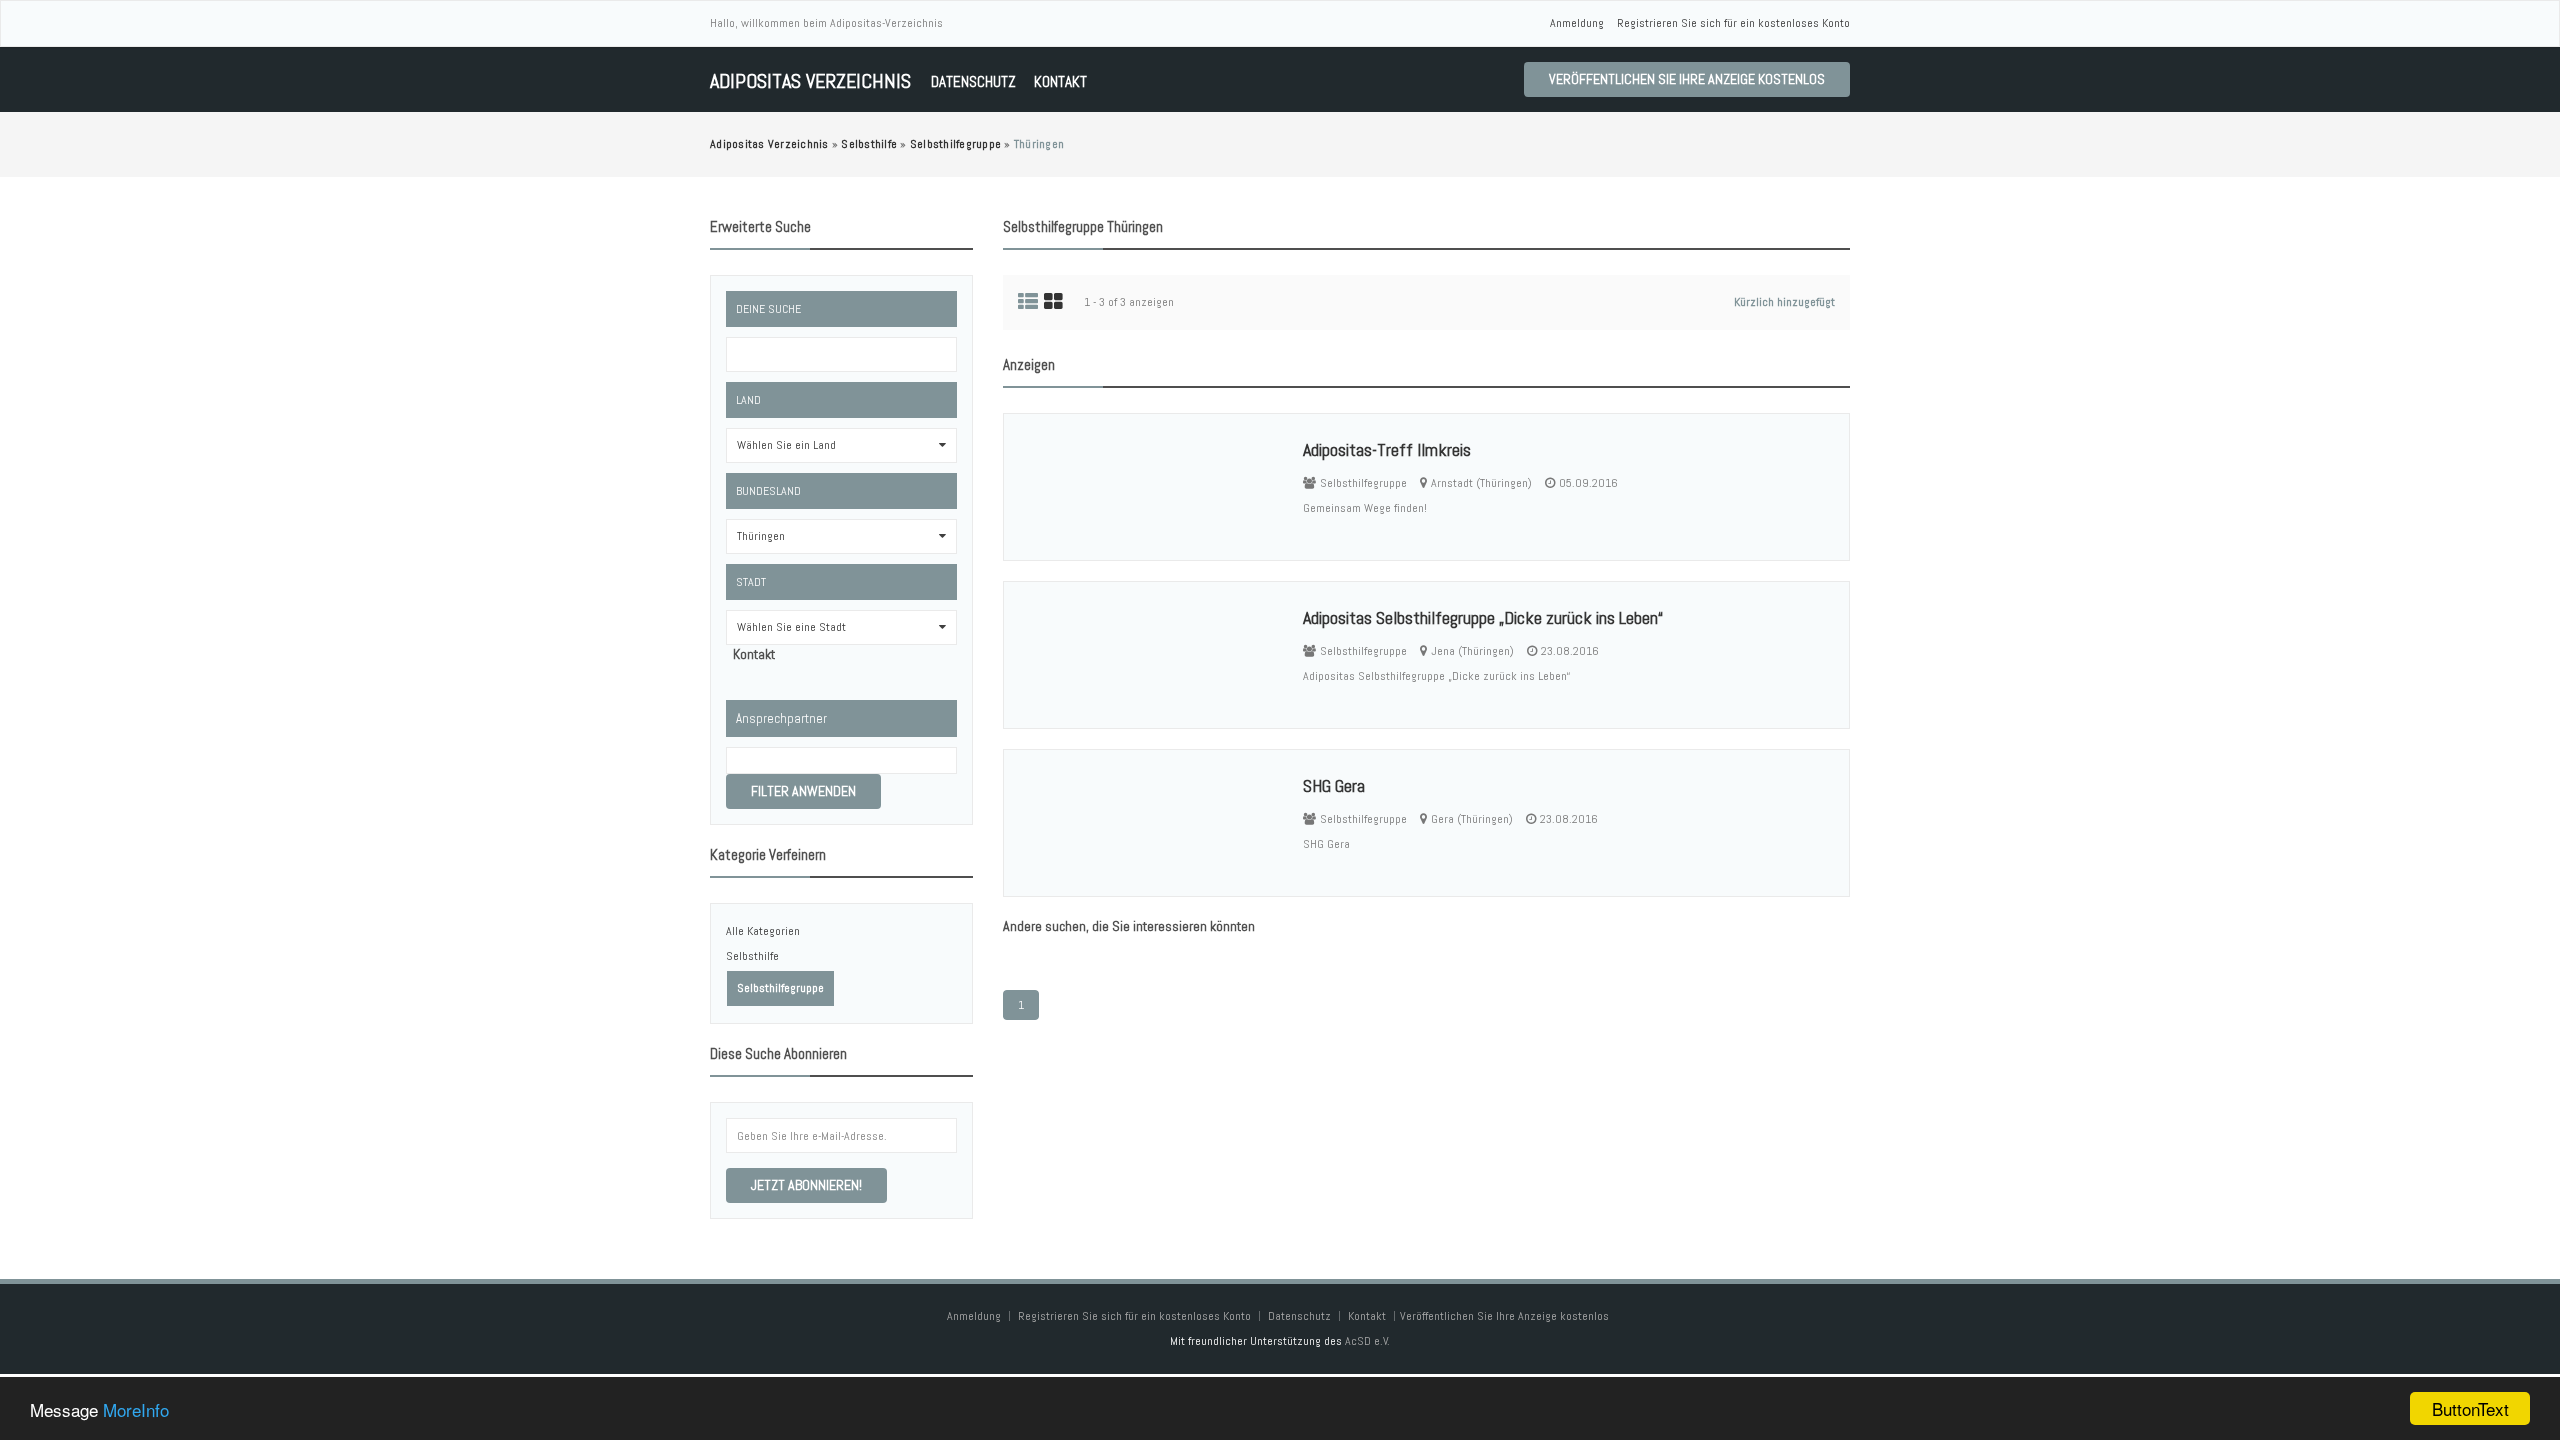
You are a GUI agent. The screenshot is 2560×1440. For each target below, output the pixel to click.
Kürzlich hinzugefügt (1784, 302)
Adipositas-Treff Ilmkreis (1387, 449)
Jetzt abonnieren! (806, 1185)
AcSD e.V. (1367, 1341)
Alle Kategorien (763, 931)
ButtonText (2470, 1408)
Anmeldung (1577, 23)
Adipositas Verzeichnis (810, 81)
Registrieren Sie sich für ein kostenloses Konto (1733, 23)
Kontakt (1060, 81)
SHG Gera (1334, 785)
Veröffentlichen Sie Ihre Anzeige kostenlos (1687, 79)
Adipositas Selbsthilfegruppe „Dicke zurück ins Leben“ (1483, 617)
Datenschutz (973, 81)
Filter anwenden (803, 791)
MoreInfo (136, 1409)
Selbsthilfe (752, 956)
